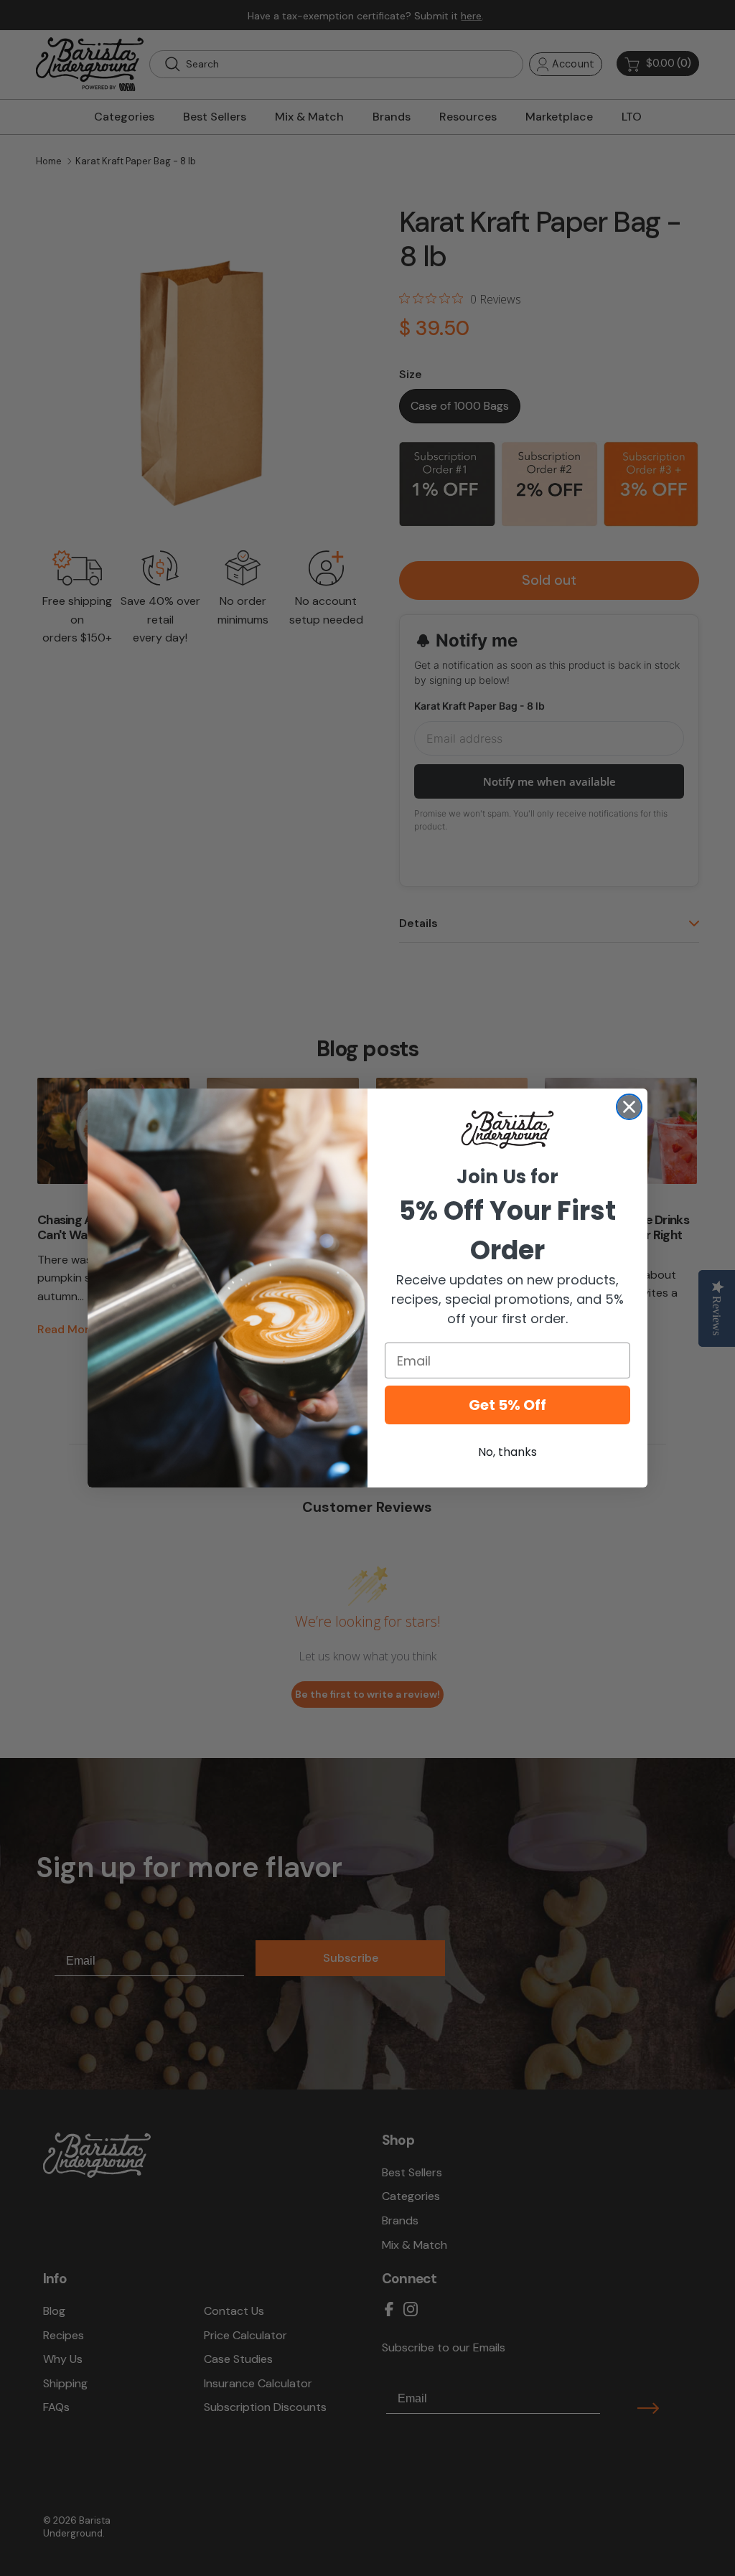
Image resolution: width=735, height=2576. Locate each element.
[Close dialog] (629, 1107)
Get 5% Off (507, 1405)
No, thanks (507, 1452)
